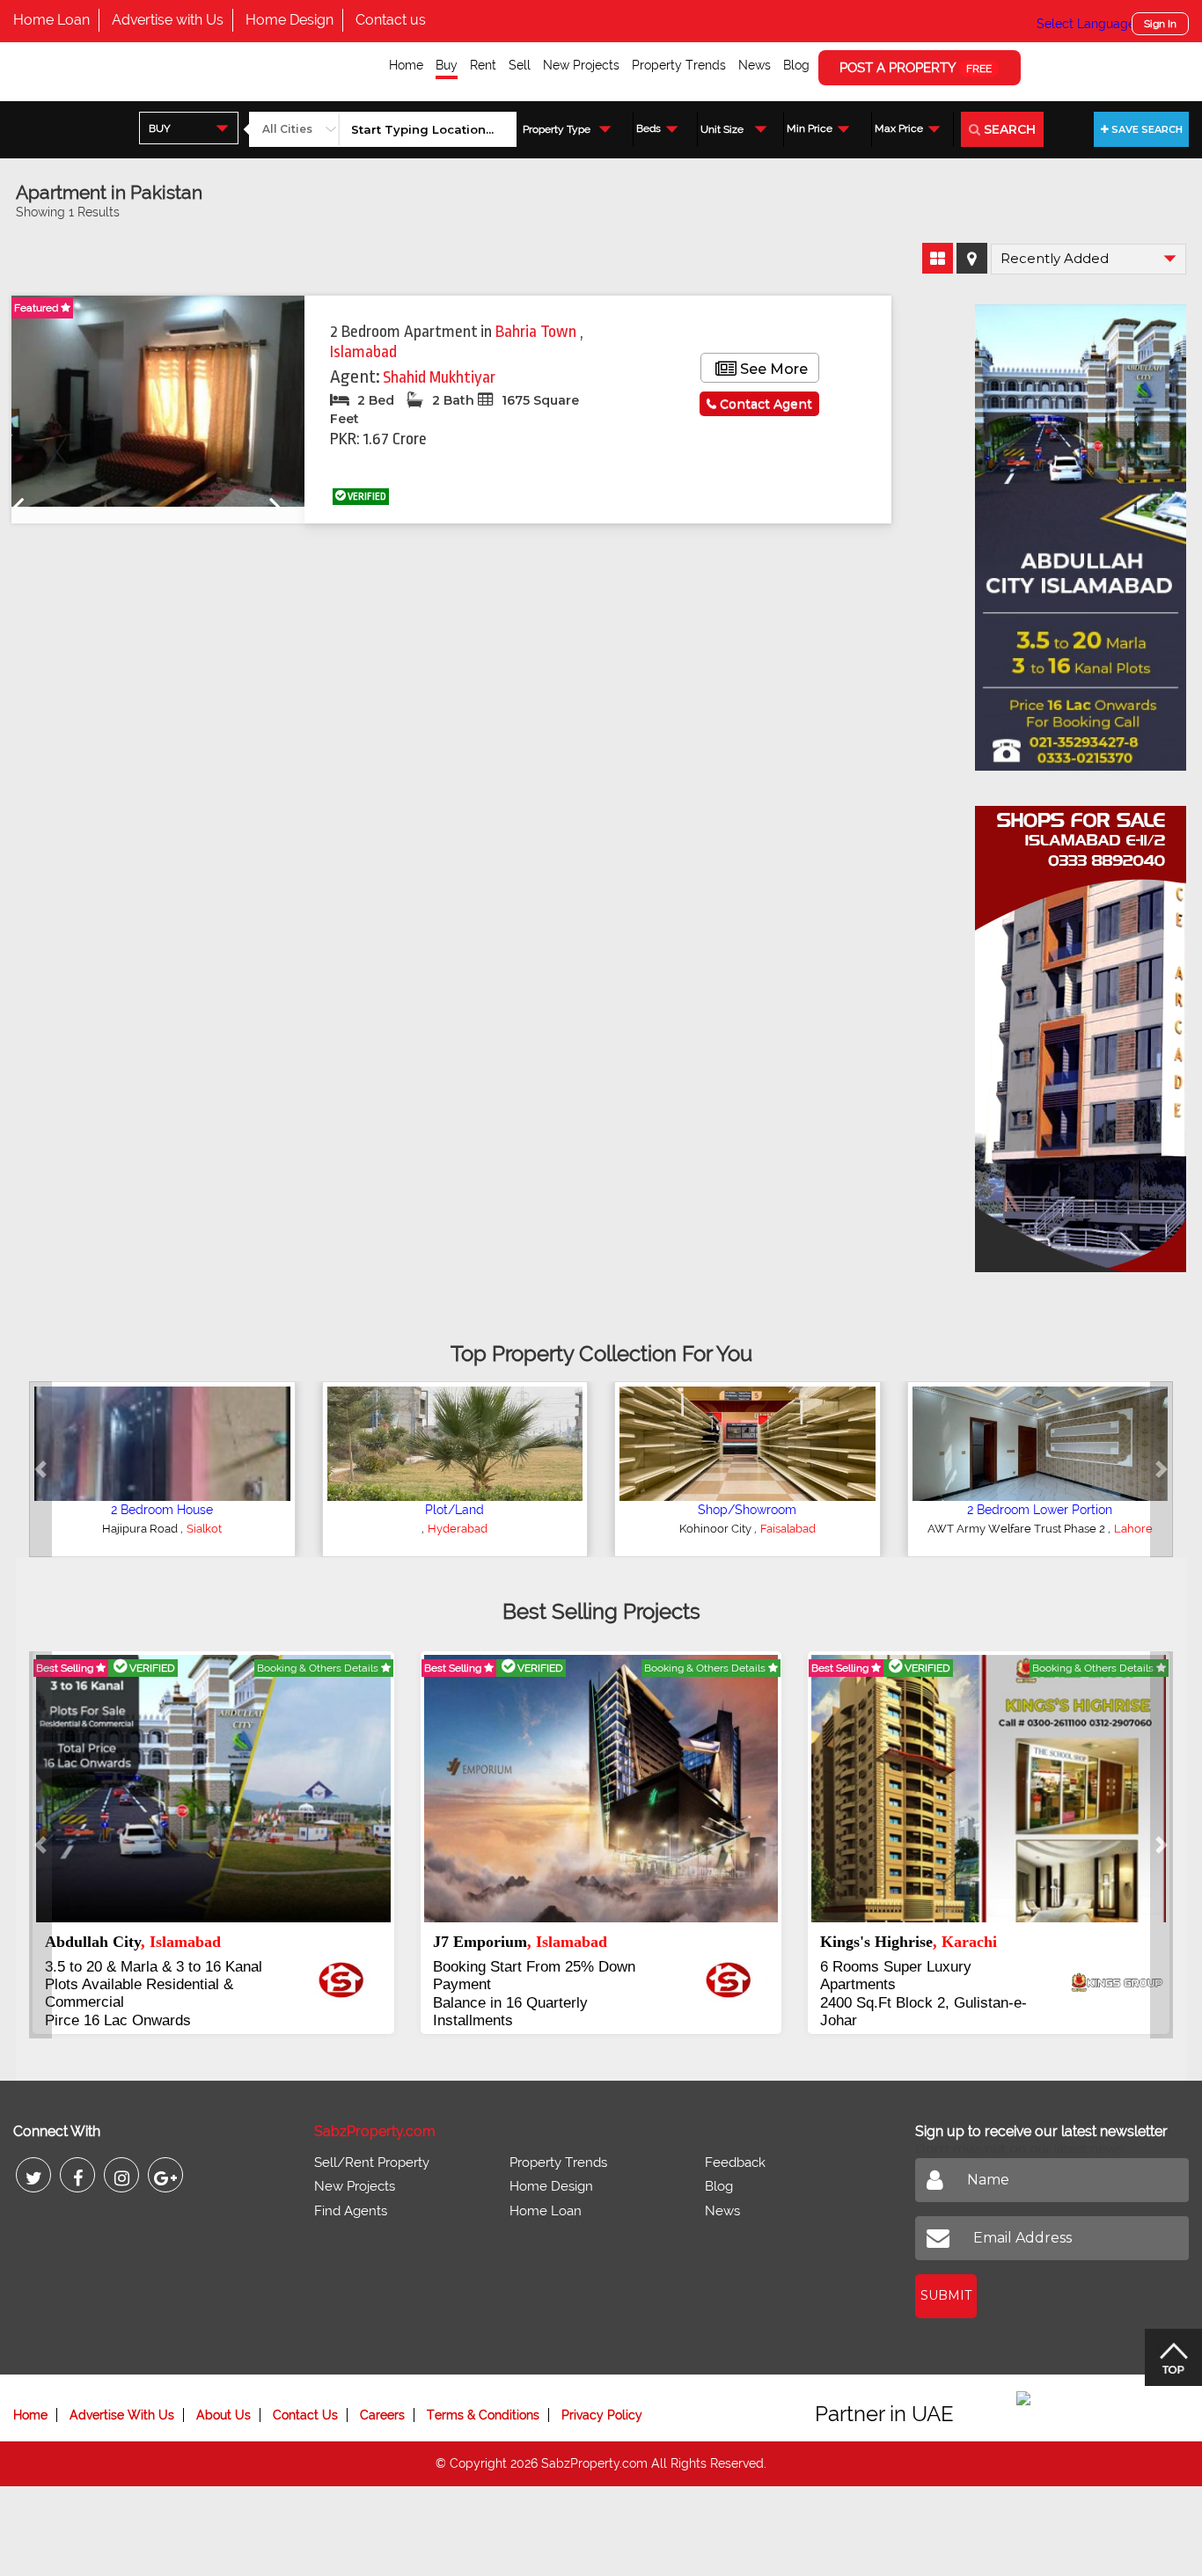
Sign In (1160, 24)
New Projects (581, 65)
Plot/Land (454, 1510)
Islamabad (363, 352)
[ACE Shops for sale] (1081, 1033)
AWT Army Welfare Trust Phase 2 (1018, 1529)
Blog (796, 65)
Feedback (735, 2163)
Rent (483, 65)
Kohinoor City (717, 1529)
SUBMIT (946, 2295)
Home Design (290, 20)
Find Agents (351, 2211)
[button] (40, 1469)
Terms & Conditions (483, 2415)
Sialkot (204, 1529)
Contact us (391, 20)
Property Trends (679, 65)
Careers (382, 2415)
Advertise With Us (122, 2415)
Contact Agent (764, 404)
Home (406, 65)
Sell (520, 65)
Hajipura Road (141, 1529)
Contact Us (305, 2415)
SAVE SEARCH (1146, 129)
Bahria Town (538, 332)
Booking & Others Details (319, 1668)
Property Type (557, 129)
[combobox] (189, 128)
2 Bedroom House (162, 1510)
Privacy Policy (602, 2415)
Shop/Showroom (747, 1510)
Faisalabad (788, 1529)
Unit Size (722, 129)
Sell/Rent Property (372, 2163)
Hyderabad (458, 1529)
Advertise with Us (168, 20)
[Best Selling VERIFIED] (213, 1788)
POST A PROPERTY (916, 68)
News (755, 65)
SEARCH (1008, 129)
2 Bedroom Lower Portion (1040, 1510)
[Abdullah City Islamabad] (1081, 531)
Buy (447, 65)
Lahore (1133, 1529)
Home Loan (51, 20)
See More (772, 369)
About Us (224, 2415)
